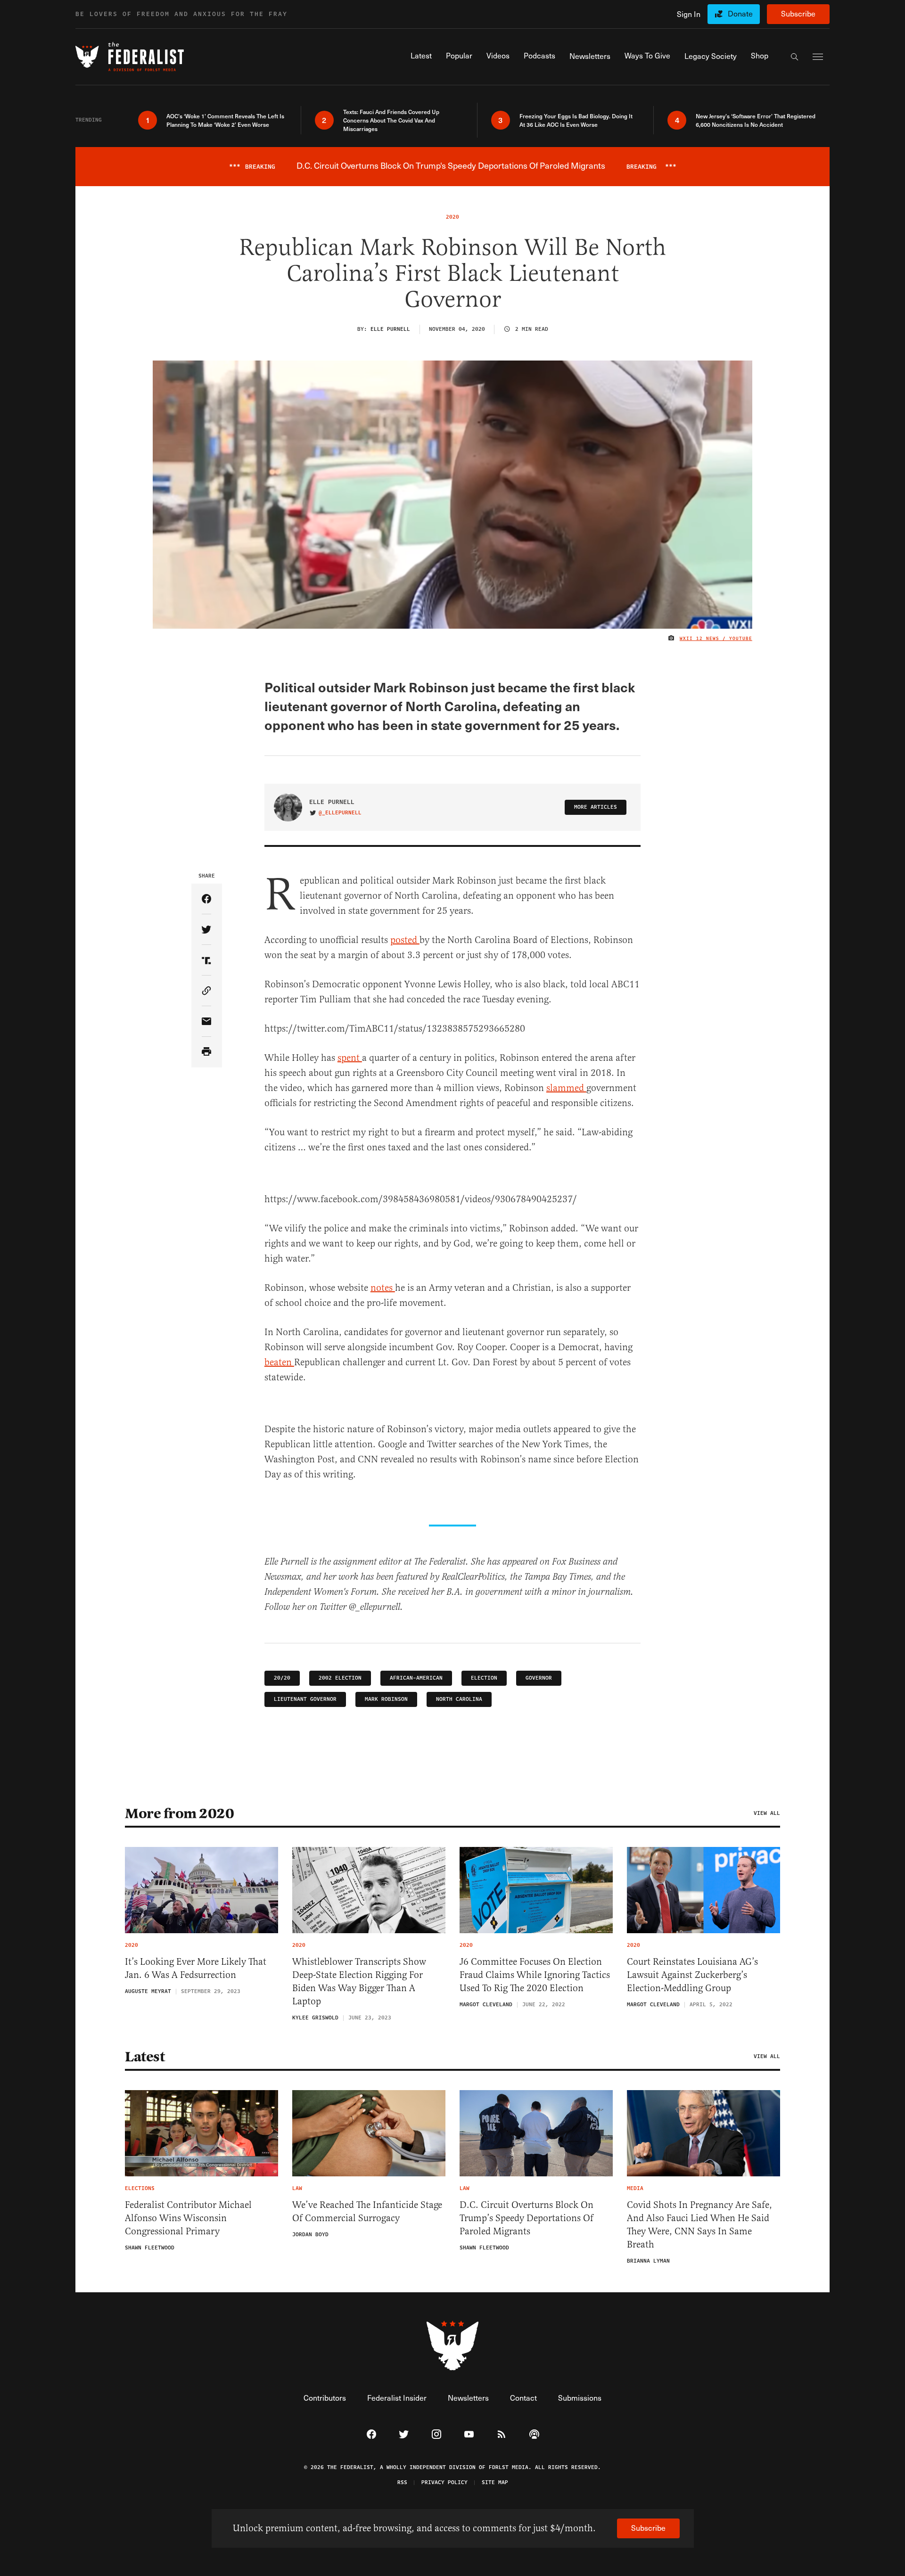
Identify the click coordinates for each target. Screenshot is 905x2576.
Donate (740, 13)
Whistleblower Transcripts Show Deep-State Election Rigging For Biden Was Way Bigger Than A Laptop (359, 1981)
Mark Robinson (386, 1699)
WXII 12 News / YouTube (716, 639)
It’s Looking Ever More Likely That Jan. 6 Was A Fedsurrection (196, 1968)
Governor (539, 1678)
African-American (416, 1678)
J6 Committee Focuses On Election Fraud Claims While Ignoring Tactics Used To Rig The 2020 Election (535, 1975)
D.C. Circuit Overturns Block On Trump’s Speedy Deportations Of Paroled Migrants (527, 2218)
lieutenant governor (305, 1699)
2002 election (340, 1678)
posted (405, 940)
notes (383, 1288)
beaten (279, 1362)
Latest (145, 2057)
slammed (566, 1088)
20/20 (282, 1678)
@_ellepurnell (340, 813)
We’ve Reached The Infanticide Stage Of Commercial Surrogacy (367, 2211)
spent (350, 1058)
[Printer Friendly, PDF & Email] (207, 1052)
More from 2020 (179, 1813)
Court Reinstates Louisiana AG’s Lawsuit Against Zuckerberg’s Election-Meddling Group (692, 1975)
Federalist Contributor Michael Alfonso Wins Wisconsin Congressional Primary (188, 2218)
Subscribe (798, 13)
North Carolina (459, 1699)
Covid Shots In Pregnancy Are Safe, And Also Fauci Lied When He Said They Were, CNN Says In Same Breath (699, 2225)
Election (484, 1678)
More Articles (596, 807)
